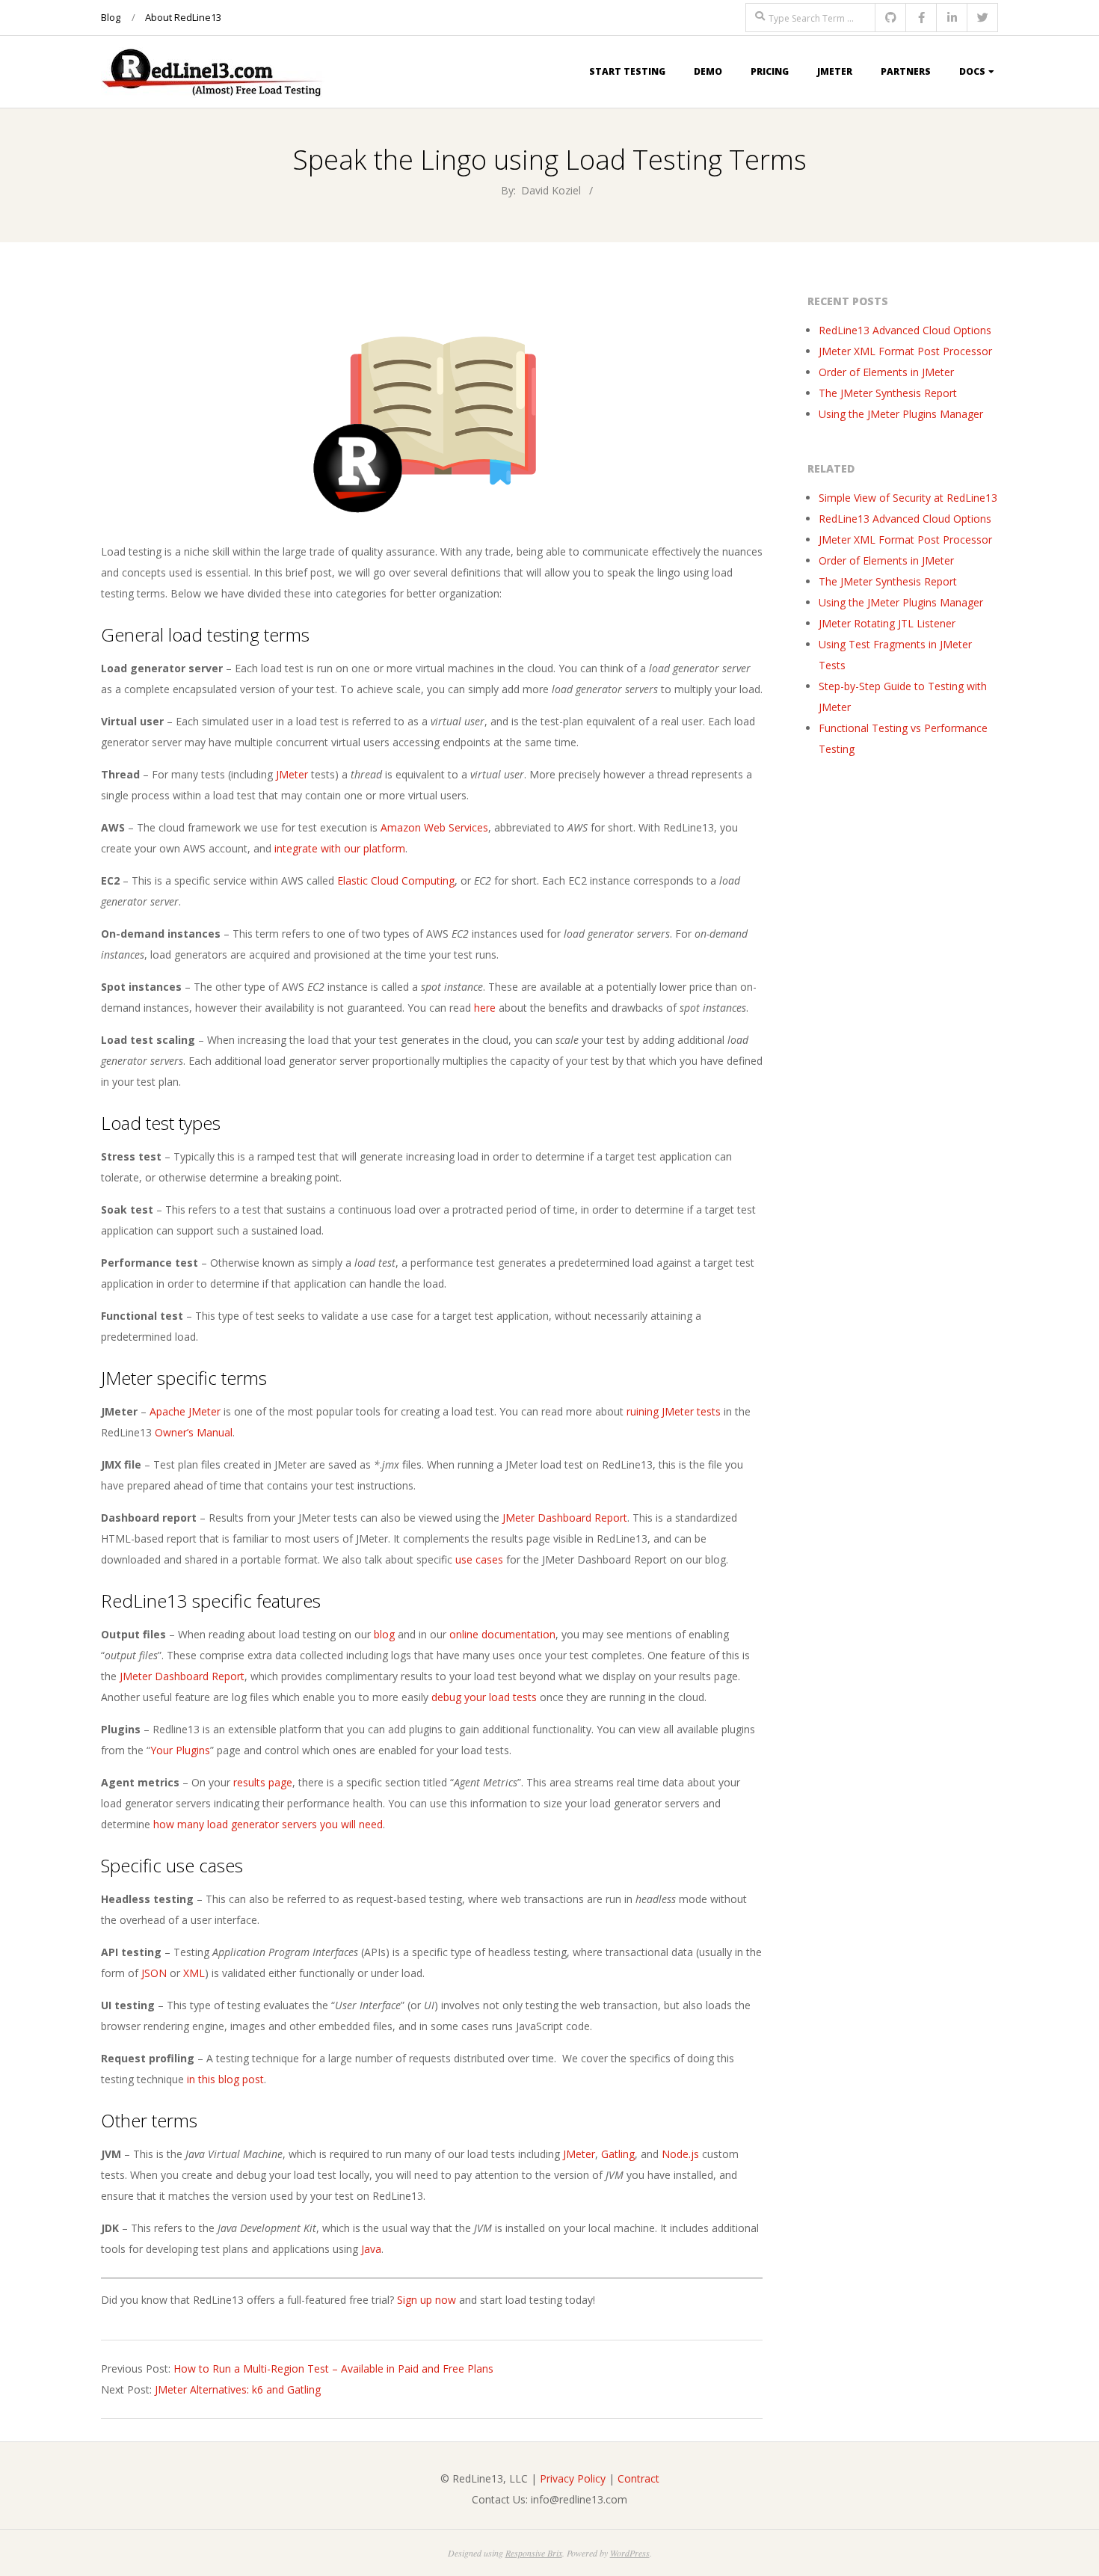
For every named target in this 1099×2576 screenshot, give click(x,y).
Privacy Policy (573, 2478)
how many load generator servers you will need (268, 1824)
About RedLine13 (183, 17)
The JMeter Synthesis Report (888, 393)
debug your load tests (484, 1697)
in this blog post (225, 2079)
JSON (154, 1973)
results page (263, 1782)
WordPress (630, 2553)
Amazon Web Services (434, 827)
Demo (708, 71)
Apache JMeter (185, 1411)
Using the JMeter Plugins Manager (901, 414)
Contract (638, 2478)
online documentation (502, 1634)
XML (194, 1973)
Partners (906, 71)
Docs (972, 71)
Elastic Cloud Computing (396, 880)
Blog (111, 17)
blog (384, 1634)
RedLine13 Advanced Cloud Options (905, 330)
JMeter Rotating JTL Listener (887, 623)
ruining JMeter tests (674, 1411)
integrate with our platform (340, 848)
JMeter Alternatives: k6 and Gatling (238, 2389)
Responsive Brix (534, 2553)
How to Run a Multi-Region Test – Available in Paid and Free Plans (333, 2368)
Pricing (770, 71)
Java (371, 2249)
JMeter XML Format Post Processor (905, 351)
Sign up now (427, 2300)
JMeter (835, 71)
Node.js (680, 2154)
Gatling (618, 2154)
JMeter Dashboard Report (565, 1518)
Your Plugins (180, 1750)
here (485, 1008)
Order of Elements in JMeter (886, 372)
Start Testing (627, 71)
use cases (479, 1559)
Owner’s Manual (194, 1432)
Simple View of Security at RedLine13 (908, 498)
